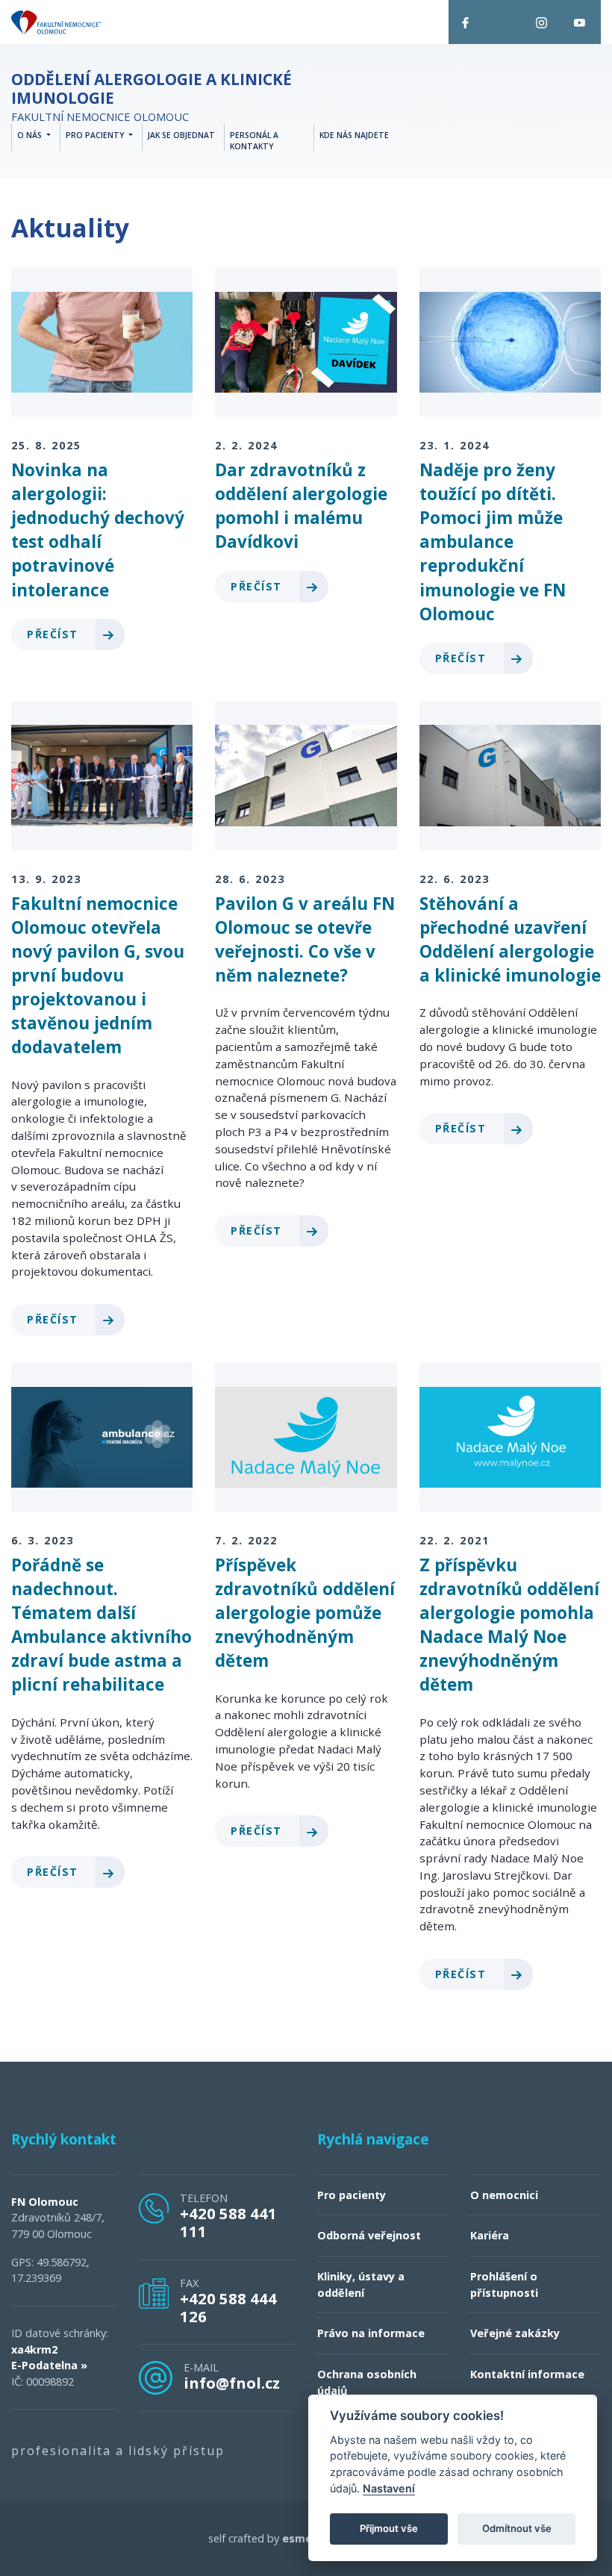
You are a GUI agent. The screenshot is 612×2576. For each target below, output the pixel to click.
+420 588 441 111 (228, 2222)
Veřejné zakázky (515, 2333)
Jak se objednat (181, 135)
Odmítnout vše (517, 2528)
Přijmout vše (389, 2528)
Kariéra (490, 2235)
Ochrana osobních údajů (367, 2382)
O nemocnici (504, 2195)
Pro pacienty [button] (96, 135)
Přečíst (54, 634)
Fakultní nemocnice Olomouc (152, 97)
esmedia (305, 2538)
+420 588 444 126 (228, 2307)
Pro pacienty (352, 2195)
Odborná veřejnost (369, 2235)
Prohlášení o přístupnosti (504, 2285)
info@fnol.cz (232, 2383)
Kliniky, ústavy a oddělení (361, 2285)
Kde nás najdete (354, 135)
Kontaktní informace (527, 2374)
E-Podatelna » (49, 2365)
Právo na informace (371, 2333)
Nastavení (389, 2488)
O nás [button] (31, 135)
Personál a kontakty (254, 141)
